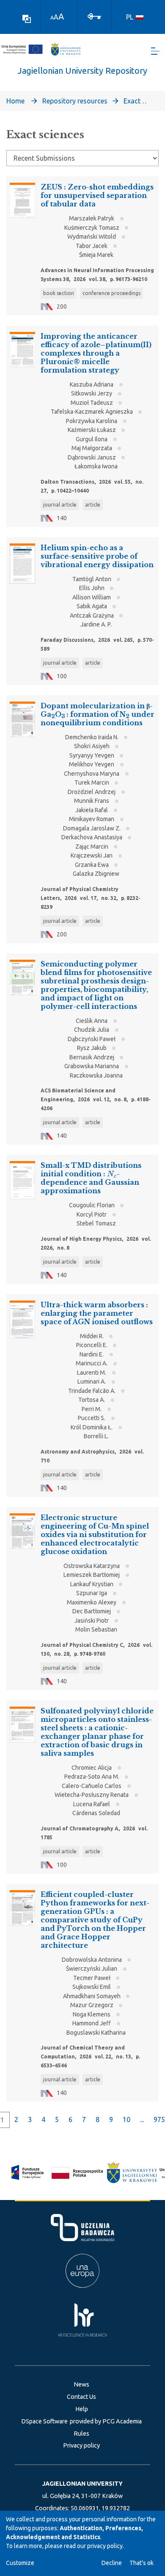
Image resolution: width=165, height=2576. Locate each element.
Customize (20, 2563)
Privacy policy (81, 2445)
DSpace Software (44, 2421)
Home (15, 101)
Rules (81, 2434)
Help (82, 2409)
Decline (112, 2563)
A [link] (52, 18)
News (81, 2384)
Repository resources (75, 101)
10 (126, 2119)
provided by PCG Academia (106, 2421)
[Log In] (94, 16)
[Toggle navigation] (155, 51)
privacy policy (105, 2546)
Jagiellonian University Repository (82, 71)
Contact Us (81, 2397)
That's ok (142, 2563)
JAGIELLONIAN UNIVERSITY (82, 2484)
